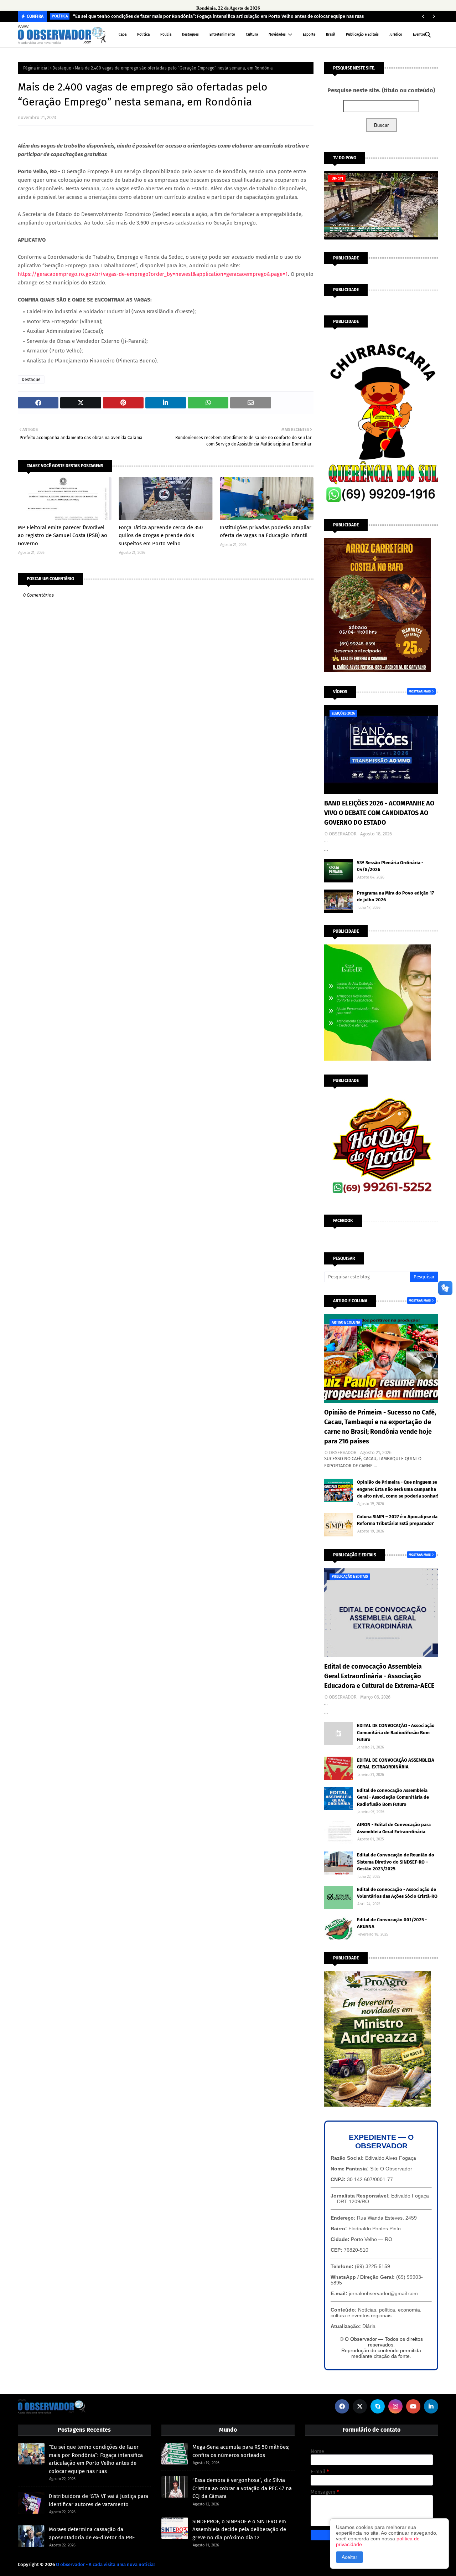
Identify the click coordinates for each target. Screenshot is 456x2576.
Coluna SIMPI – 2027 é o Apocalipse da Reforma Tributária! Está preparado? (397, 1520)
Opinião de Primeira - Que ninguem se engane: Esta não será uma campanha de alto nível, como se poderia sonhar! (398, 1489)
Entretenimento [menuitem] (222, 35)
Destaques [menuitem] (190, 35)
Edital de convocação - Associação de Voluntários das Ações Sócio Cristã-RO (397, 1893)
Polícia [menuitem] (166, 35)
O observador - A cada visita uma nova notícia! (105, 2564)
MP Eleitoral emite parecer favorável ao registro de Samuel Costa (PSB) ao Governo (63, 535)
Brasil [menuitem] (331, 35)
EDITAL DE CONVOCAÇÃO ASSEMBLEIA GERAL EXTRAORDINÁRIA (396, 1764)
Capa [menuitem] (123, 35)
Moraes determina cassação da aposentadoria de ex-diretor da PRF (92, 2533)
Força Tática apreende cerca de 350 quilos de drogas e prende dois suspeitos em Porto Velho (161, 535)
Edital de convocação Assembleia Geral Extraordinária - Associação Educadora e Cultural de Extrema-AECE (379, 1676)
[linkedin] (431, 2406)
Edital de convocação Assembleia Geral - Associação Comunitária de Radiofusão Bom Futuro (393, 1797)
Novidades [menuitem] (277, 35)
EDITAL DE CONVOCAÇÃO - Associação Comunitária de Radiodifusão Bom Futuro (396, 1732)
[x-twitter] (360, 2406)
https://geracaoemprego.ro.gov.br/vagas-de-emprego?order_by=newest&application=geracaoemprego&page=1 (153, 274)
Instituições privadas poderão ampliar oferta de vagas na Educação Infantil (266, 532)
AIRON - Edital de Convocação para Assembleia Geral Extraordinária (394, 1828)
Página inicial (36, 68)
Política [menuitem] (143, 35)
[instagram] (395, 2406)
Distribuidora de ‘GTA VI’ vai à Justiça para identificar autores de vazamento (99, 2500)
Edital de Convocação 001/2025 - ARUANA (392, 1923)
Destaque (62, 68)
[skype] (378, 2406)
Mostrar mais (420, 691)
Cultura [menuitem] (252, 35)
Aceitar (349, 2557)
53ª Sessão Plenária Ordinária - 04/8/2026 (390, 866)
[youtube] (413, 2406)
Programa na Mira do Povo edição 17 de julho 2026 (395, 897)
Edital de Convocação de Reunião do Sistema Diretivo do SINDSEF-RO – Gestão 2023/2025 (396, 1862)
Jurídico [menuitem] (396, 35)
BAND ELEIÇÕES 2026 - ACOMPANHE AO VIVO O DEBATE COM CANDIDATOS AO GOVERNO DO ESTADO (379, 813)
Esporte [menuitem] (309, 35)
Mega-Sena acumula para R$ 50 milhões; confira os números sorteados (241, 2451)
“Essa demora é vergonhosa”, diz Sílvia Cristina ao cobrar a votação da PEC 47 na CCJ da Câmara (242, 2488)
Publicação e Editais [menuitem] (362, 35)
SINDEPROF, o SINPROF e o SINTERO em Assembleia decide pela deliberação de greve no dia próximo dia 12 (239, 2529)
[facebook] (342, 2406)
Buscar (381, 125)
